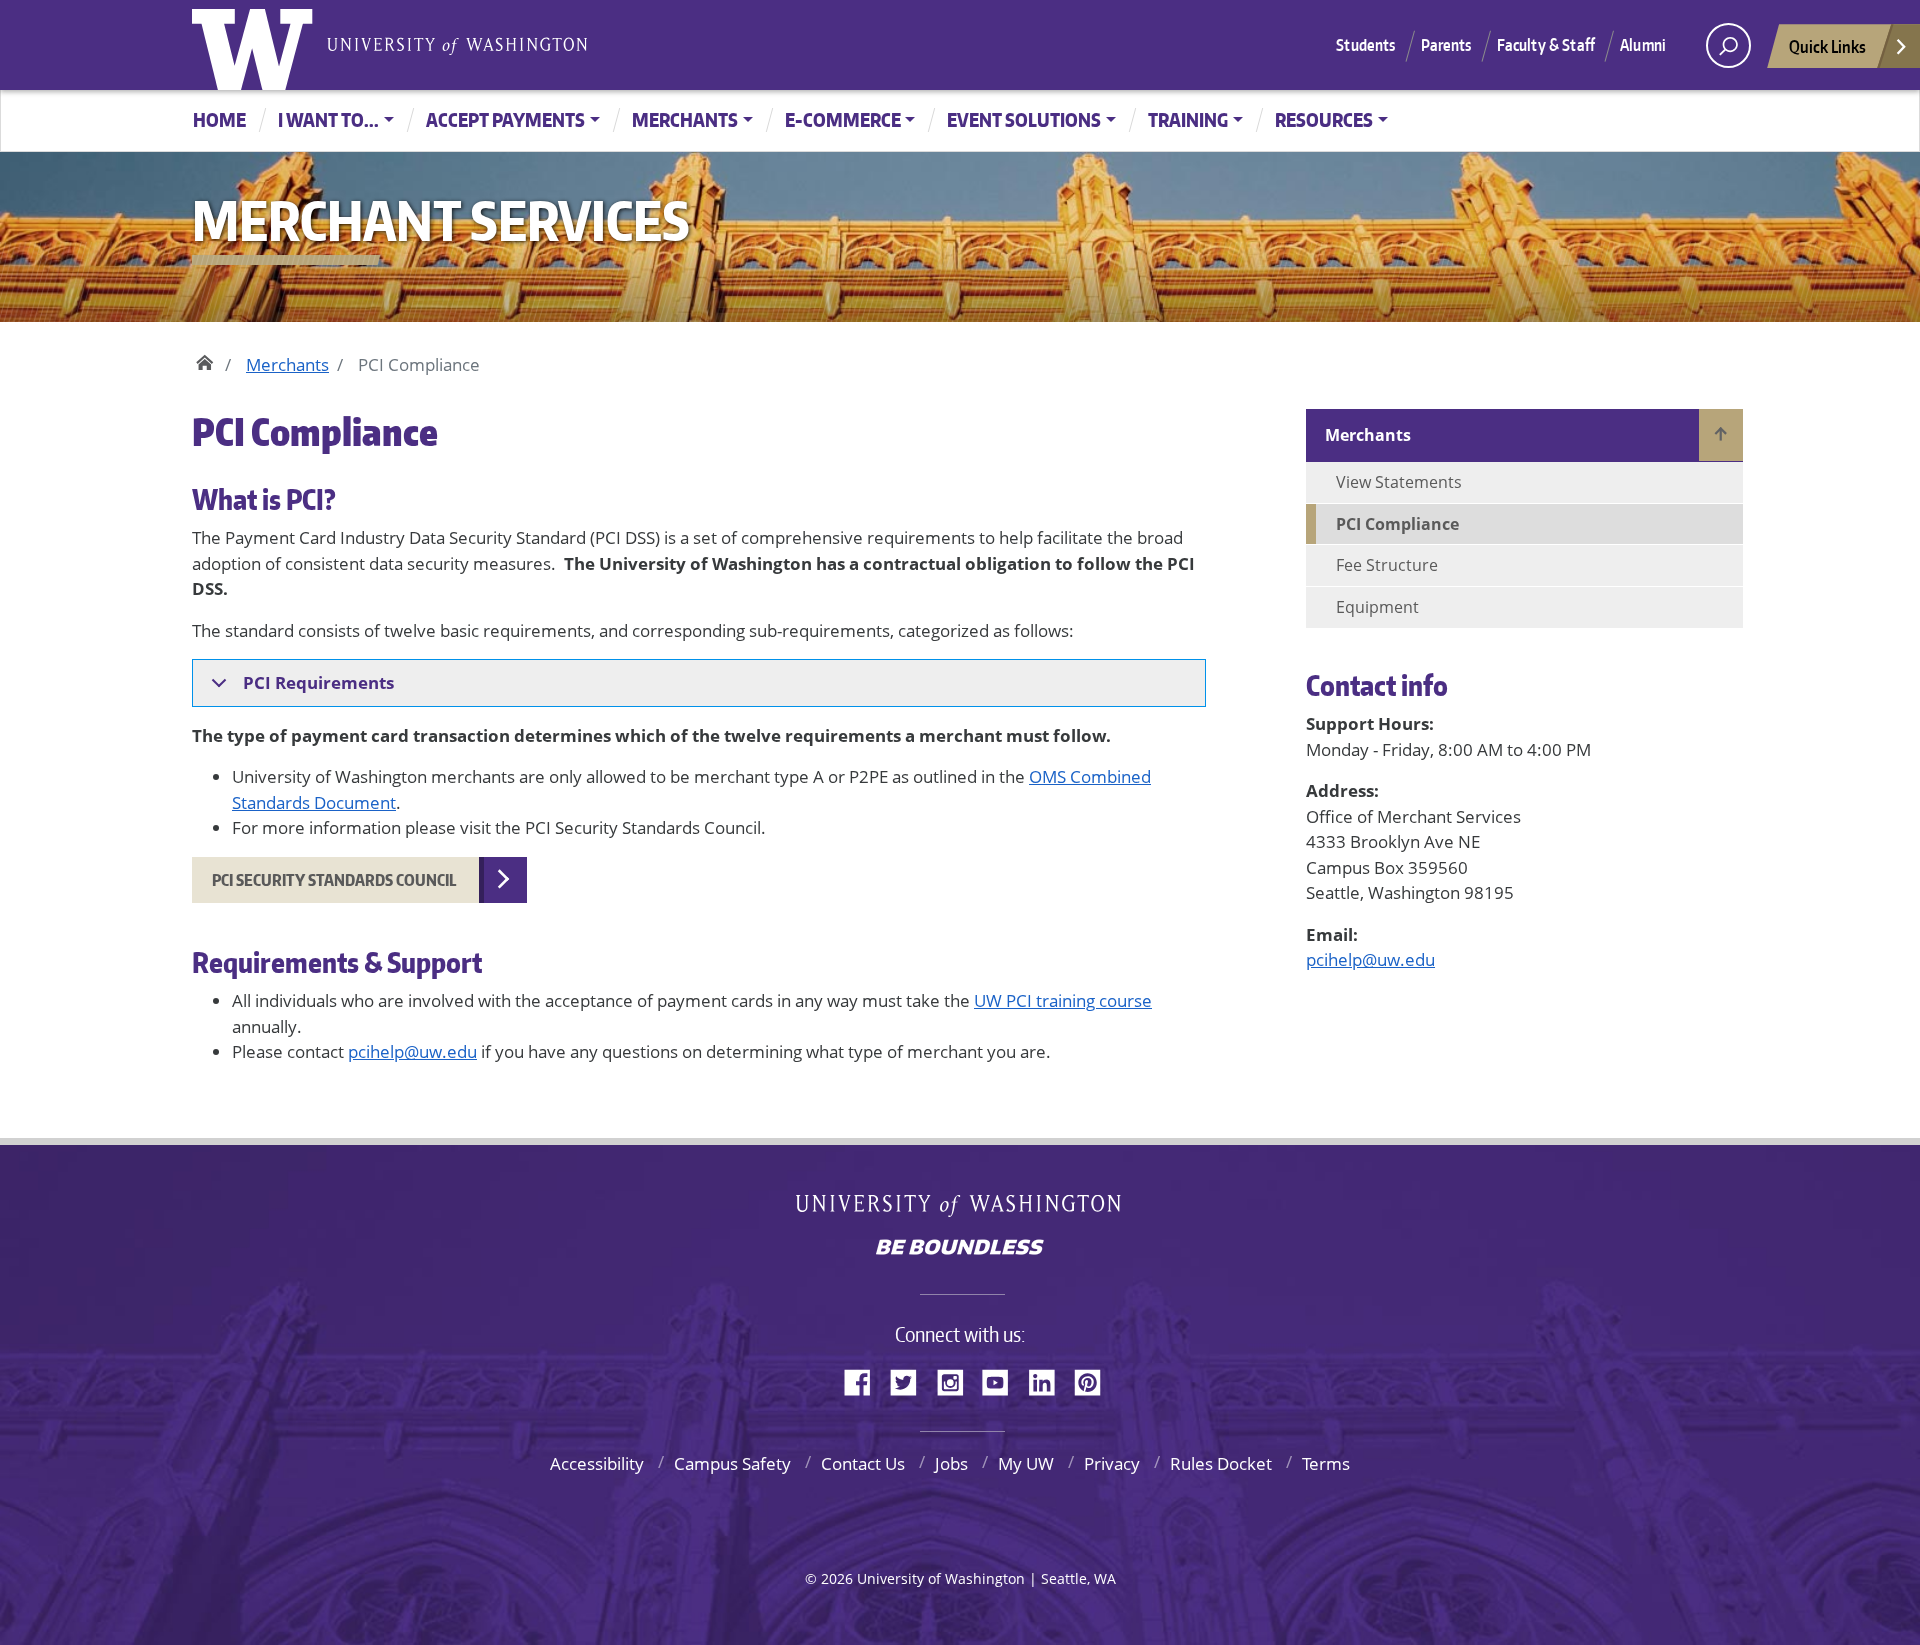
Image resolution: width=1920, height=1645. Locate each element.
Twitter (911, 1379)
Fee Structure (1387, 565)
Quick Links (1827, 46)
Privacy (1112, 1463)
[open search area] (1728, 45)
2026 (837, 1578)
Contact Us (863, 1463)
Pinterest (1095, 1379)
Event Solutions (1024, 119)
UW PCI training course (1063, 1000)
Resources (1324, 119)
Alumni (1643, 45)
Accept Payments (505, 119)
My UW (1026, 1463)
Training (1188, 119)
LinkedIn (1049, 1379)
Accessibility (597, 1463)
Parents (1446, 45)
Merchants (685, 119)
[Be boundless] (960, 1249)
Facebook (865, 1379)
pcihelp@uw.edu (412, 1051)
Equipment (1377, 607)
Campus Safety (732, 1463)
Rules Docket (1221, 1463)
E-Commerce (843, 119)
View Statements (1399, 482)
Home (219, 119)
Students (1365, 45)
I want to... (328, 119)
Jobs (951, 1463)
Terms (1326, 1463)
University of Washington (257, 45)
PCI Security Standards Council (335, 880)
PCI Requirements (318, 682)
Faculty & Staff (1546, 45)
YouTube (1003, 1379)
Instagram (957, 1379)
